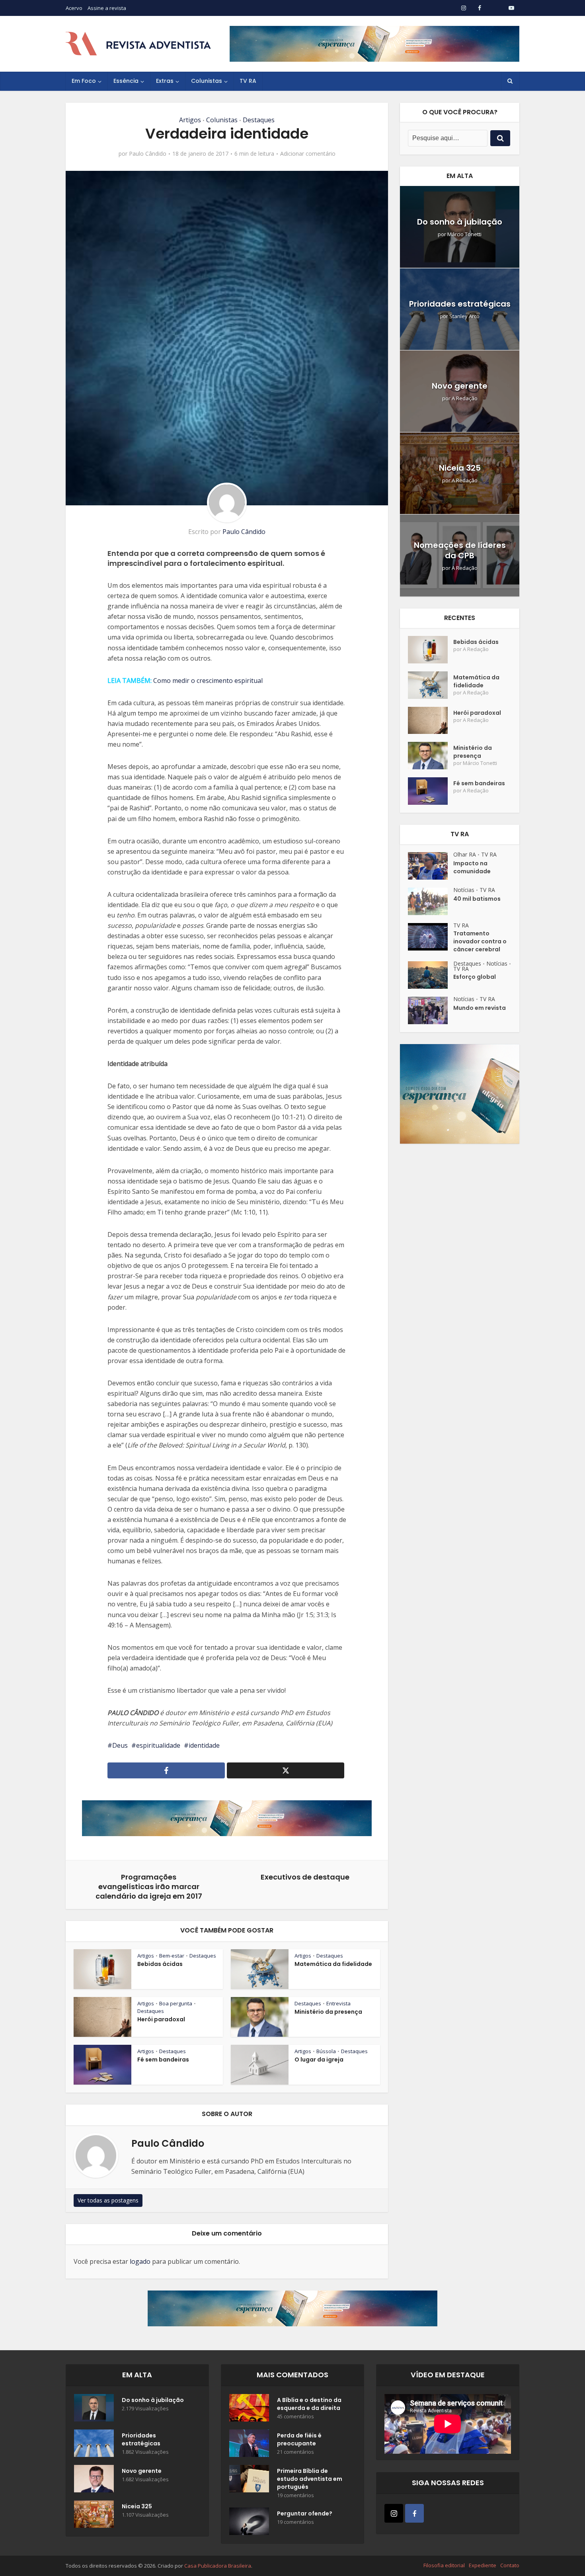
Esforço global (475, 977)
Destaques (259, 120)
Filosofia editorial (444, 2565)
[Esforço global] (431, 975)
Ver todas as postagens (108, 2200)
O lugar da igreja (319, 2060)
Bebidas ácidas (160, 1964)
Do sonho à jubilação (460, 222)
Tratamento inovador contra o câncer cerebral (480, 941)
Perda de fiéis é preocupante (299, 2439)
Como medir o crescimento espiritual (208, 681)
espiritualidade (158, 1745)
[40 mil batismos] (431, 901)
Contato (510, 2565)
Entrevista (338, 2003)
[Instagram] (394, 2513)
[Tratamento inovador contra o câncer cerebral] (431, 937)
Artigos (190, 120)
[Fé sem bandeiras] (431, 791)
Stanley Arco (464, 316)
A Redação (465, 398)
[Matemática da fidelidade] (431, 685)
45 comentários (295, 2417)
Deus (120, 1745)
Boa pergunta (176, 2003)
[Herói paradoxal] (431, 721)
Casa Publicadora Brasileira (218, 2566)
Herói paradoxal (161, 2019)
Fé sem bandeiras (163, 2060)
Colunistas (207, 81)
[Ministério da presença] (431, 756)
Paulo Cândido (148, 154)
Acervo (74, 8)
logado (140, 2261)
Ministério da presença (328, 2012)
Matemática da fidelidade (333, 1964)
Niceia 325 (460, 468)
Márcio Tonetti (464, 234)
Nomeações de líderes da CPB (460, 550)
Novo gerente (460, 386)
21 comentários (295, 2452)
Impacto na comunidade (472, 867)
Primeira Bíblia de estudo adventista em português (310, 2479)
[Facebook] (414, 2513)
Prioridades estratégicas (460, 304)
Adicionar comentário (308, 154)
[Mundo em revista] (431, 1010)
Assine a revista (107, 8)
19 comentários (295, 2495)
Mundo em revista (480, 1008)
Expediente (483, 2565)
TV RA (248, 81)
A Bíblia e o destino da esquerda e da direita (309, 2404)
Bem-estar (172, 1956)
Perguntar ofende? (305, 2513)
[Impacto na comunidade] (431, 866)
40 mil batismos (477, 899)
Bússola (326, 2051)
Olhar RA (465, 854)
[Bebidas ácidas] (431, 650)
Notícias (464, 890)
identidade (204, 1745)
